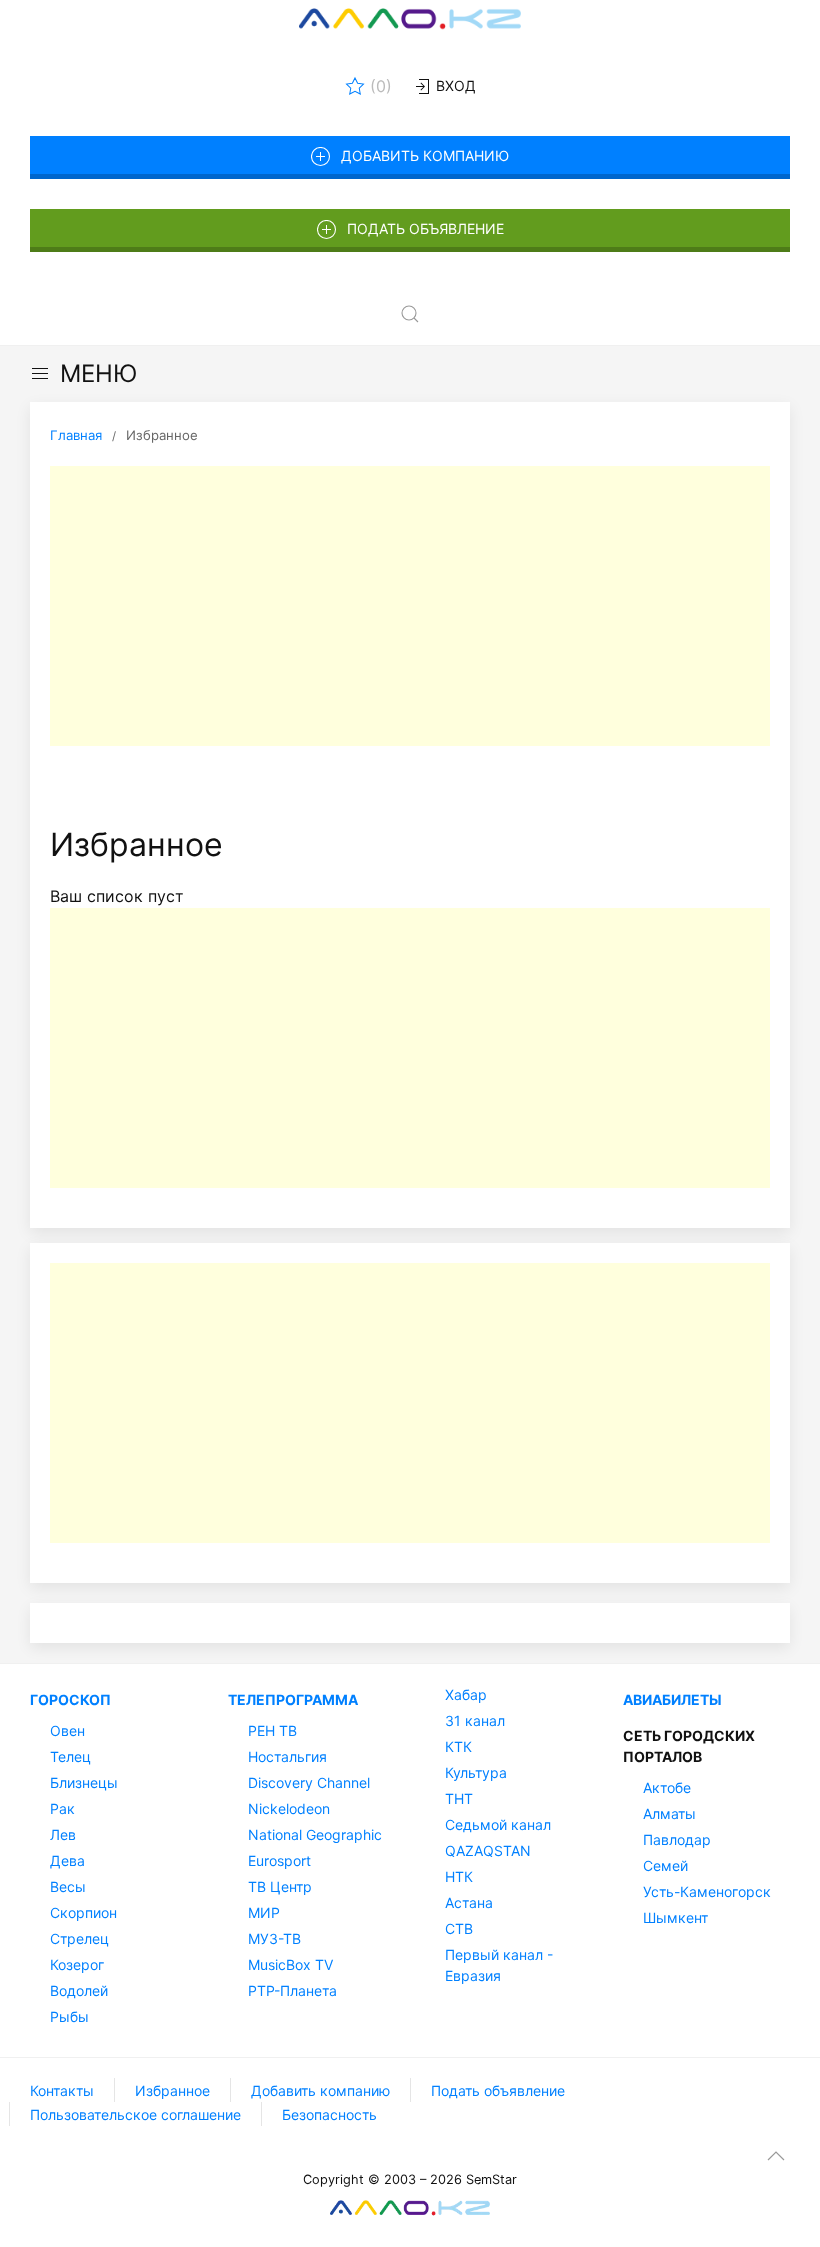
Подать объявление (425, 228)
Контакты (62, 2090)
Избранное (172, 2090)
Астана (469, 1902)
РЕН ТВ (272, 1730)
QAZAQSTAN (488, 1850)
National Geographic (315, 1834)
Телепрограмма (293, 1699)
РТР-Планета (292, 1990)
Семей (665, 1865)
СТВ (459, 1928)
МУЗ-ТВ (274, 1938)
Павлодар (677, 1839)
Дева (67, 1860)
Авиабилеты (672, 1699)
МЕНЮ (98, 373)
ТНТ (459, 1798)
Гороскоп (70, 1699)
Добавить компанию (425, 155)
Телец (70, 1756)
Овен (67, 1730)
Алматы (669, 1813)
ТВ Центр (280, 1886)
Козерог (77, 1964)
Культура (476, 1772)
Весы (68, 1886)
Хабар (466, 1694)
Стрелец (79, 1938)
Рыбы (69, 2016)
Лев (63, 1834)
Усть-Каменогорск (707, 1891)
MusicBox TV (290, 1964)
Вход (454, 85)
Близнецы (84, 1782)
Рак (62, 1808)
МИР (264, 1912)
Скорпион (83, 1912)
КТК (458, 1746)
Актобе (667, 1787)
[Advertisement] (410, 606)
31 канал (475, 1720)
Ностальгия (287, 1756)
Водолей (79, 1990)
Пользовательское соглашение (135, 2114)
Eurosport (279, 1860)
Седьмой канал (498, 1824)
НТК (459, 1876)
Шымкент (675, 1917)
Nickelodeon (289, 1808)
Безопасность (329, 2114)
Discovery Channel (309, 1782)
